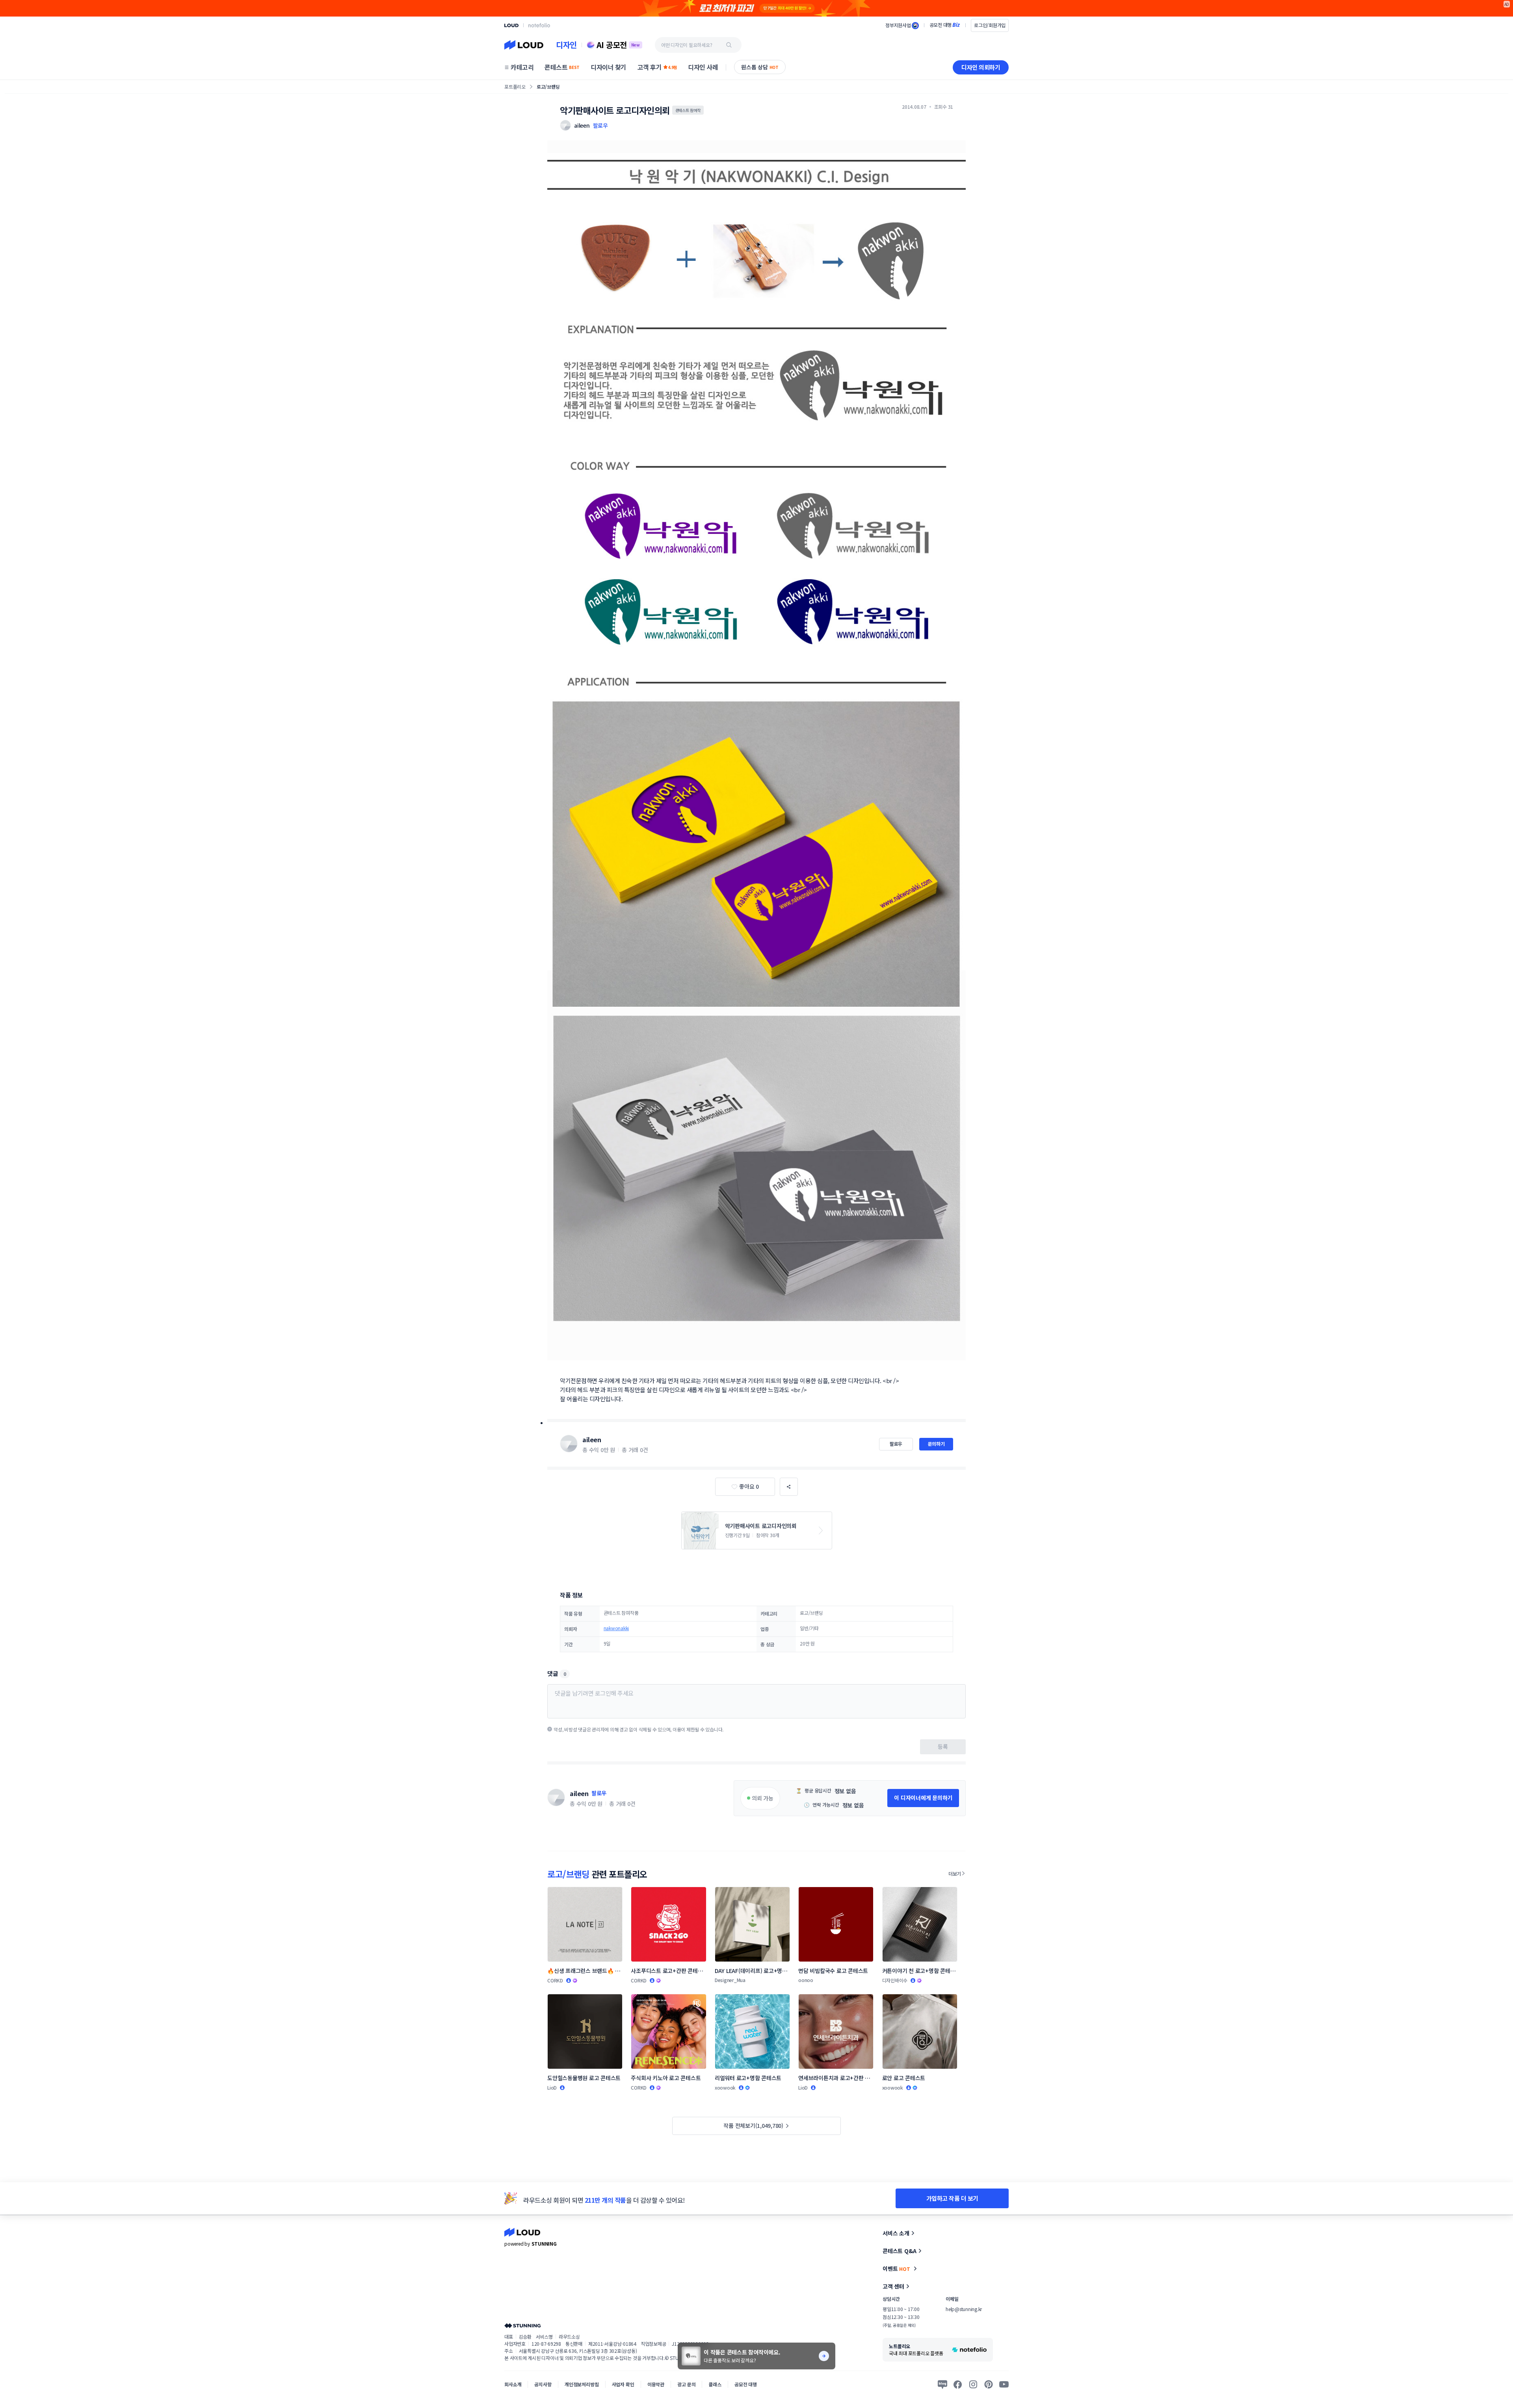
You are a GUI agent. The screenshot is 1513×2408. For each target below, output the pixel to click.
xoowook (725, 2087)
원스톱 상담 (760, 67)
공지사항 (543, 2384)
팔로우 (600, 125)
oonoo (806, 1980)
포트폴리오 (515, 86)
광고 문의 (686, 2384)
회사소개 (513, 2384)
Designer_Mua (730, 1980)
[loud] (511, 25)
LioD (552, 2087)
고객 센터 (893, 2286)
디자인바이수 (895, 1980)
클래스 (715, 2384)
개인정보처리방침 (582, 2384)
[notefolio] (539, 25)
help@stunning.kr (964, 2309)
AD (1507, 4)
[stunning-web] (522, 2325)
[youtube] (1004, 2384)
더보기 (955, 1873)
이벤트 (896, 2269)
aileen (592, 1439)
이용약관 (656, 2384)
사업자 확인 (623, 2384)
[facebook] (958, 2384)
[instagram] (973, 2384)
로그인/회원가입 (990, 25)
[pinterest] (989, 2384)
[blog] (942, 2384)
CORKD (555, 1980)
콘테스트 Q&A (900, 2251)
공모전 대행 (746, 2384)
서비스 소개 (896, 2233)
